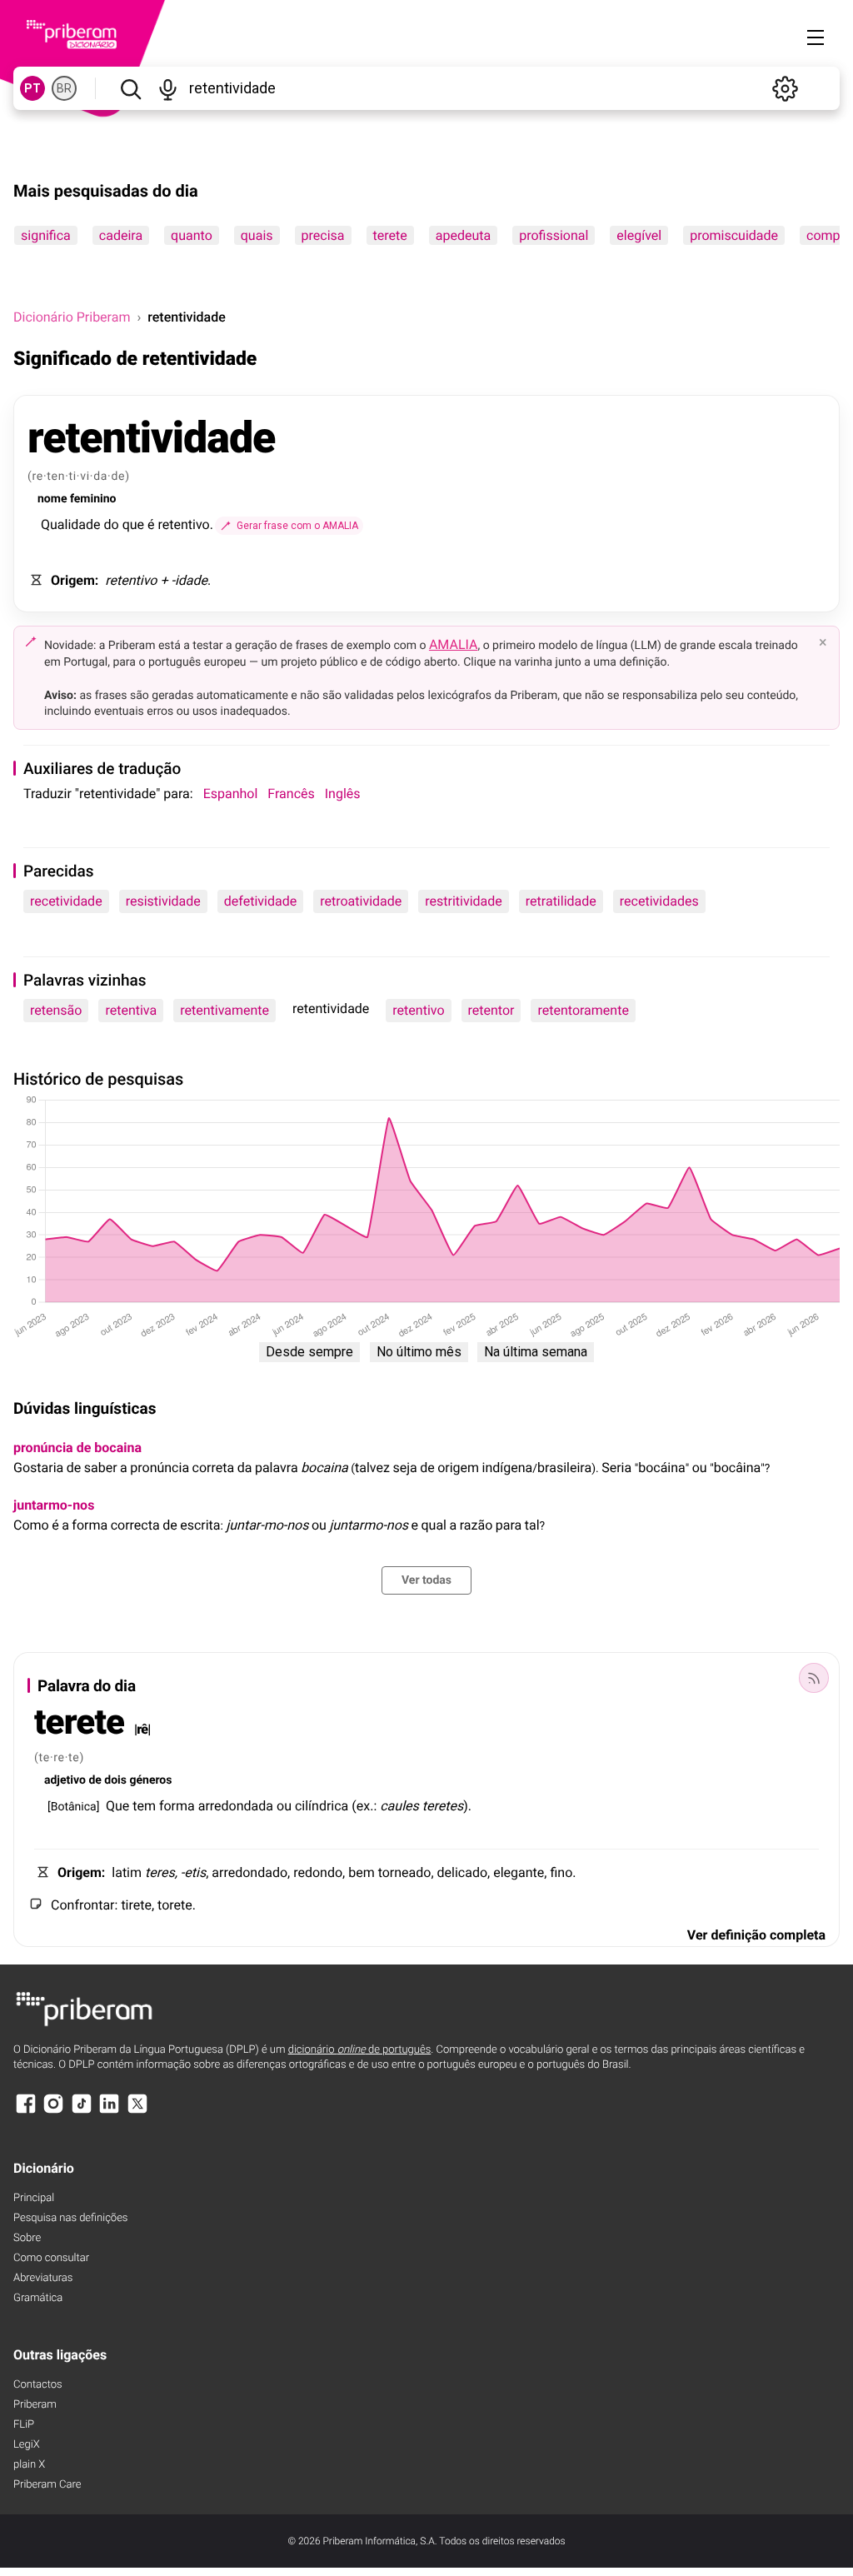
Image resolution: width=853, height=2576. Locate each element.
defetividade (260, 901)
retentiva (131, 1010)
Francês (291, 794)
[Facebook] (26, 2112)
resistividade (163, 901)
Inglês (343, 794)
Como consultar (51, 2258)
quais (257, 235)
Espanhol (231, 794)
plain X (29, 2465)
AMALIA (454, 644)
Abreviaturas (43, 2278)
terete (390, 235)
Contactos (38, 2385)
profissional (554, 235)
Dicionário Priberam (72, 317)
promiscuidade (734, 235)
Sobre (27, 2238)
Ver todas (426, 1580)
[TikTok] (82, 2112)
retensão (56, 1010)
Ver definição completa (756, 1935)
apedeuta (463, 235)
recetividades (659, 901)
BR (64, 88)
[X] (137, 2112)
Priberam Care (47, 2485)
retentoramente (583, 1010)
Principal (34, 2198)
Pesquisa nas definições (70, 2218)
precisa (323, 235)
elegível (639, 235)
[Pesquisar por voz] (168, 88)
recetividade (66, 901)
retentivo (418, 1010)
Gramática (38, 2298)
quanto (192, 235)
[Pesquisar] (130, 88)
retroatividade (361, 901)
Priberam (35, 2405)
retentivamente (224, 1010)
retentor (491, 1010)
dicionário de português (360, 2050)
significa (46, 235)
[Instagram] (53, 2112)
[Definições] (785, 88)
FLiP (24, 2425)
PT (32, 88)
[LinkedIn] (109, 2112)
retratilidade (561, 901)
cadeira (121, 235)
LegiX (27, 2445)
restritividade (464, 901)
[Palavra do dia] (814, 1678)
